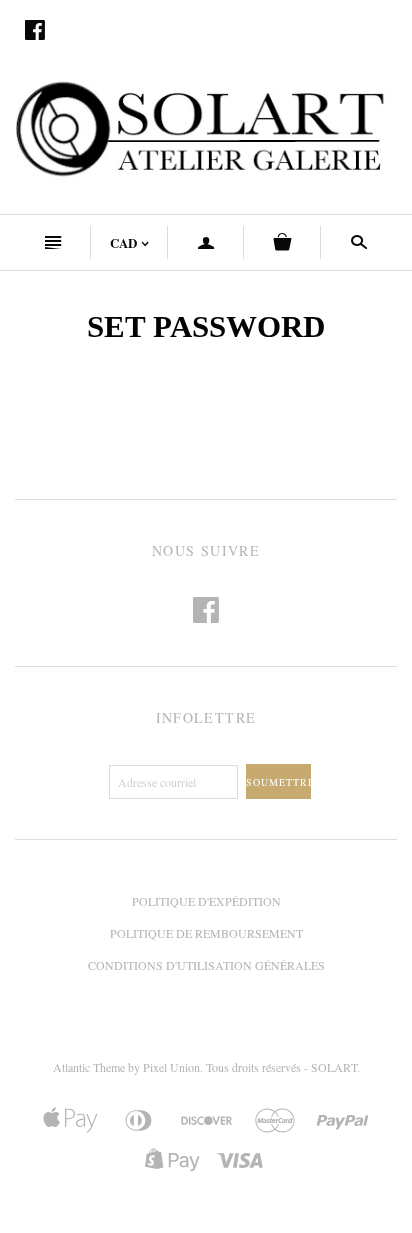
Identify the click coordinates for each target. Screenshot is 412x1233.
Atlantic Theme (89, 1067)
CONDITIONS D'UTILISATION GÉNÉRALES (206, 965)
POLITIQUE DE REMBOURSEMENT (206, 933)
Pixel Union (171, 1067)
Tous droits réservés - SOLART (281, 1067)
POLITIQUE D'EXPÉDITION (206, 901)
